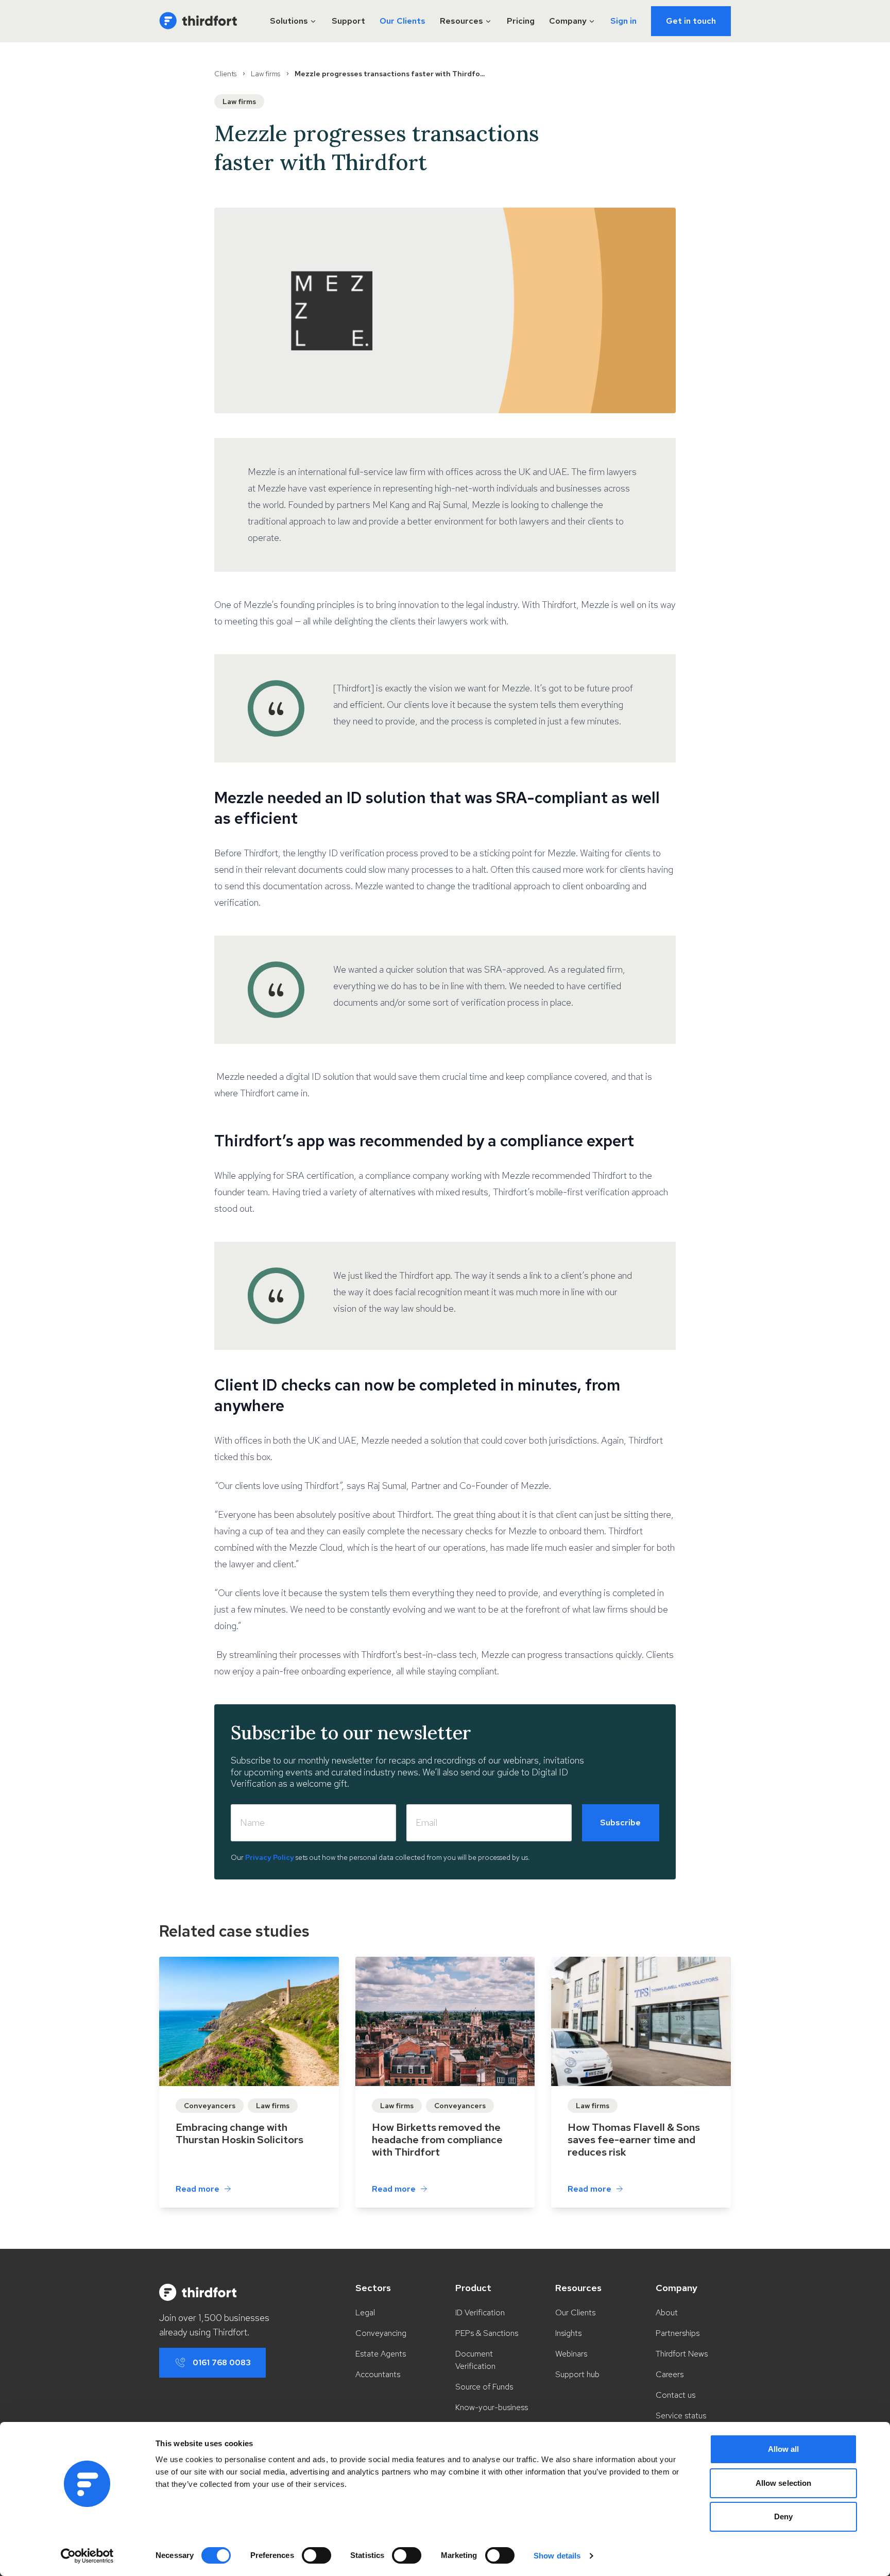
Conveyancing (381, 2333)
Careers (670, 2374)
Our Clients (403, 21)
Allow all (784, 2449)
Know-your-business (492, 2407)
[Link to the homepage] (198, 21)
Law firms (266, 74)
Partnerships (678, 2333)
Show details (557, 2556)
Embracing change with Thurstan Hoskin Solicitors (239, 2133)
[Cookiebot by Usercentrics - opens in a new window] (87, 2556)
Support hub (577, 2374)
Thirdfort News (682, 2354)
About (667, 2312)
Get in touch (691, 21)
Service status (681, 2416)
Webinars (571, 2354)
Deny (783, 2516)
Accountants (378, 2374)
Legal (365, 2312)
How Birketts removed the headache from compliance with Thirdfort (437, 2140)
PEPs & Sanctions (487, 2333)
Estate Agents (381, 2354)
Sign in (623, 21)
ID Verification (480, 2312)
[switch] (316, 2555)
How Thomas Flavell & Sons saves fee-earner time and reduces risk (634, 2140)
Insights (568, 2333)
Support (348, 21)
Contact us (675, 2395)
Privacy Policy (270, 1857)
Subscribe (620, 1823)
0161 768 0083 (222, 2362)
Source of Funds (484, 2387)
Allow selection (784, 2483)
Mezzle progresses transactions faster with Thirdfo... (390, 74)
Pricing (521, 21)
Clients (225, 74)
